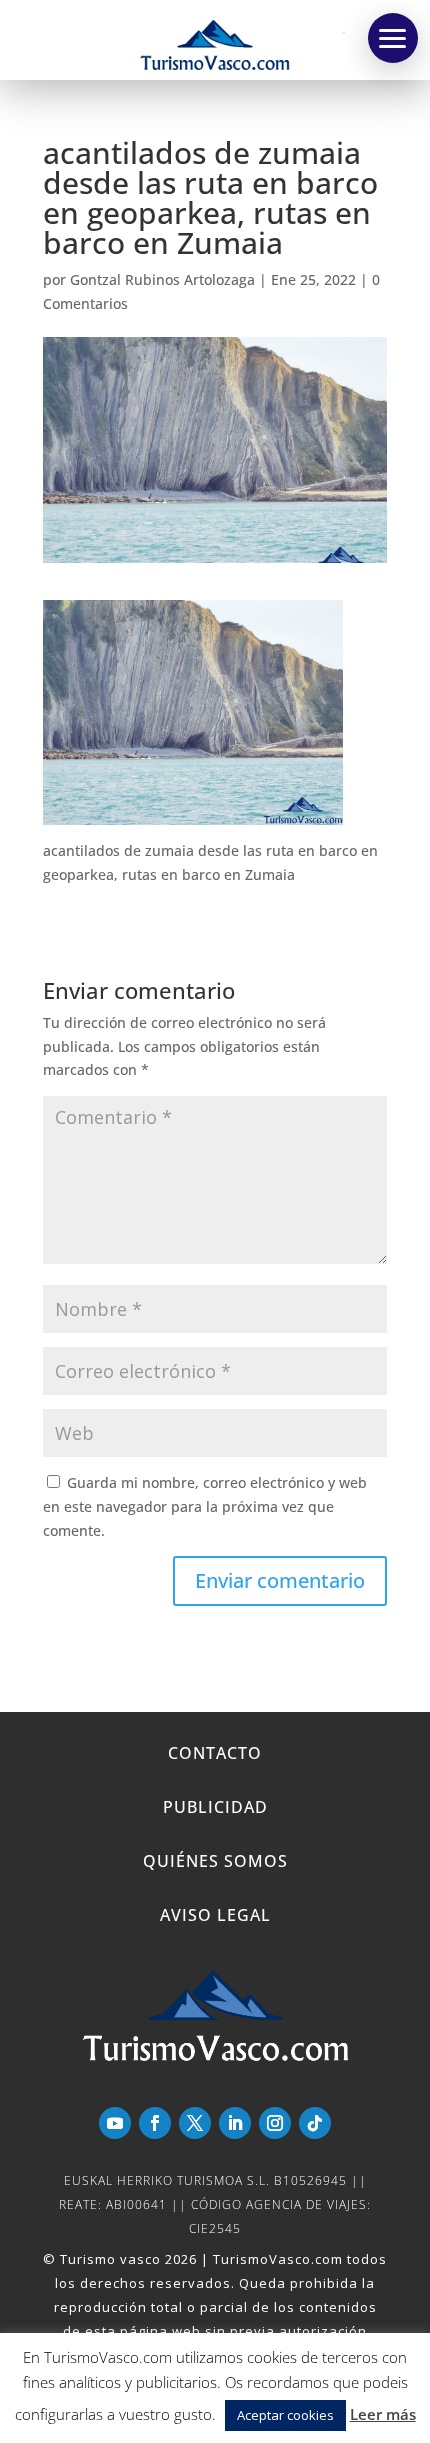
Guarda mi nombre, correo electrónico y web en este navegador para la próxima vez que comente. (205, 1506)
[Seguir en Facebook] (155, 2123)
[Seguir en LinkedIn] (235, 2123)
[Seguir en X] (195, 2123)
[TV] (393, 38)
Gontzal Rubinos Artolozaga (162, 279)
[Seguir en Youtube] (115, 2123)
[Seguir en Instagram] (275, 2123)
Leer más (383, 2414)
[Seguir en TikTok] (315, 2123)
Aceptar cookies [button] (285, 2415)
